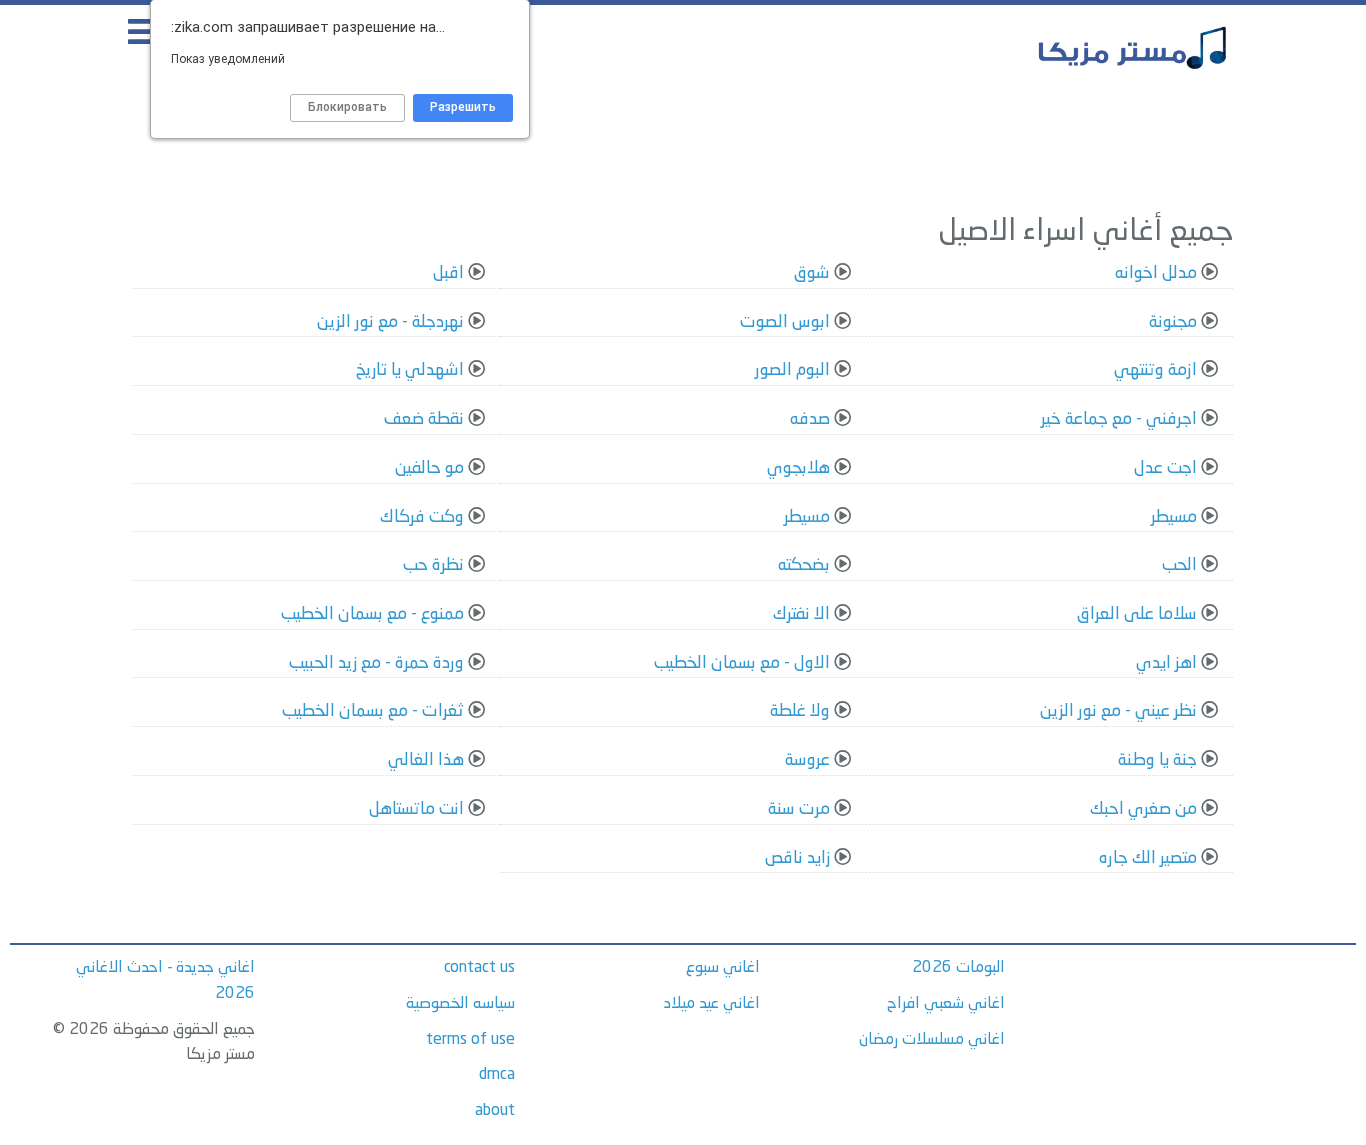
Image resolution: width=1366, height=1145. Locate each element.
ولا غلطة (800, 711)
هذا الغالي (426, 760)
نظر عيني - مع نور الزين (1118, 711)
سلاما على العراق (1137, 614)
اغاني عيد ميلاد (712, 1004)
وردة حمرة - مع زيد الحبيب (376, 663)
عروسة (807, 760)
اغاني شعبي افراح (946, 1004)
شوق (812, 273)
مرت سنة (799, 809)
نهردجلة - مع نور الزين (390, 322)
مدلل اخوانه (1156, 273)
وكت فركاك (422, 517)
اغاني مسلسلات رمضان (932, 1040)
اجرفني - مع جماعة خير (1119, 419)
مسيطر (1174, 517)
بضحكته (804, 565)
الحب (1179, 565)
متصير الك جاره (1148, 858)
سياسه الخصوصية (460, 1004)
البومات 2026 (958, 968)
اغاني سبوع (723, 968)
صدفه (810, 419)
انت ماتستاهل (416, 809)
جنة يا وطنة (1157, 760)
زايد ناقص (797, 858)
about (495, 1111)
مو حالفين (429, 468)
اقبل (448, 273)
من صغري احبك (1143, 809)
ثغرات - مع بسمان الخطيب (373, 711)
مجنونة (1173, 322)
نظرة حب (433, 565)
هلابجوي (798, 468)
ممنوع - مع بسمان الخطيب (372, 614)
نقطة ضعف (424, 419)
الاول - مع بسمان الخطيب (742, 663)
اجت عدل (1165, 468)
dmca (497, 1075)
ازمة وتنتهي (1155, 370)
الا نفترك (801, 614)
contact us (479, 968)
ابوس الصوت (785, 322)
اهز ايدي (1166, 663)
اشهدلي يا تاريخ (410, 370)
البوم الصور (792, 370)
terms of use (470, 1040)
